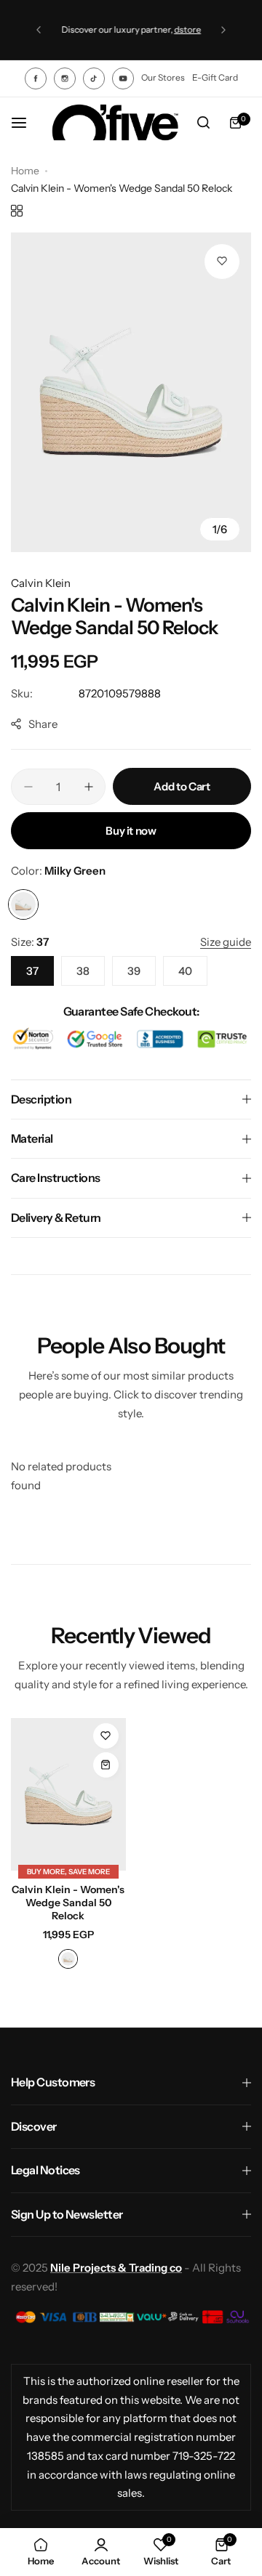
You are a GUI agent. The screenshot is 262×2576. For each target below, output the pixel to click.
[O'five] (115, 123)
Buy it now (131, 831)
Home (25, 171)
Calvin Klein (41, 583)
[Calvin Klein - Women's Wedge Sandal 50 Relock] (68, 1794)
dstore (187, 29)
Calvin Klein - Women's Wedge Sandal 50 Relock (68, 1903)
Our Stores (163, 77)
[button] (39, 30)
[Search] (203, 123)
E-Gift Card (215, 77)
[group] (131, 392)
